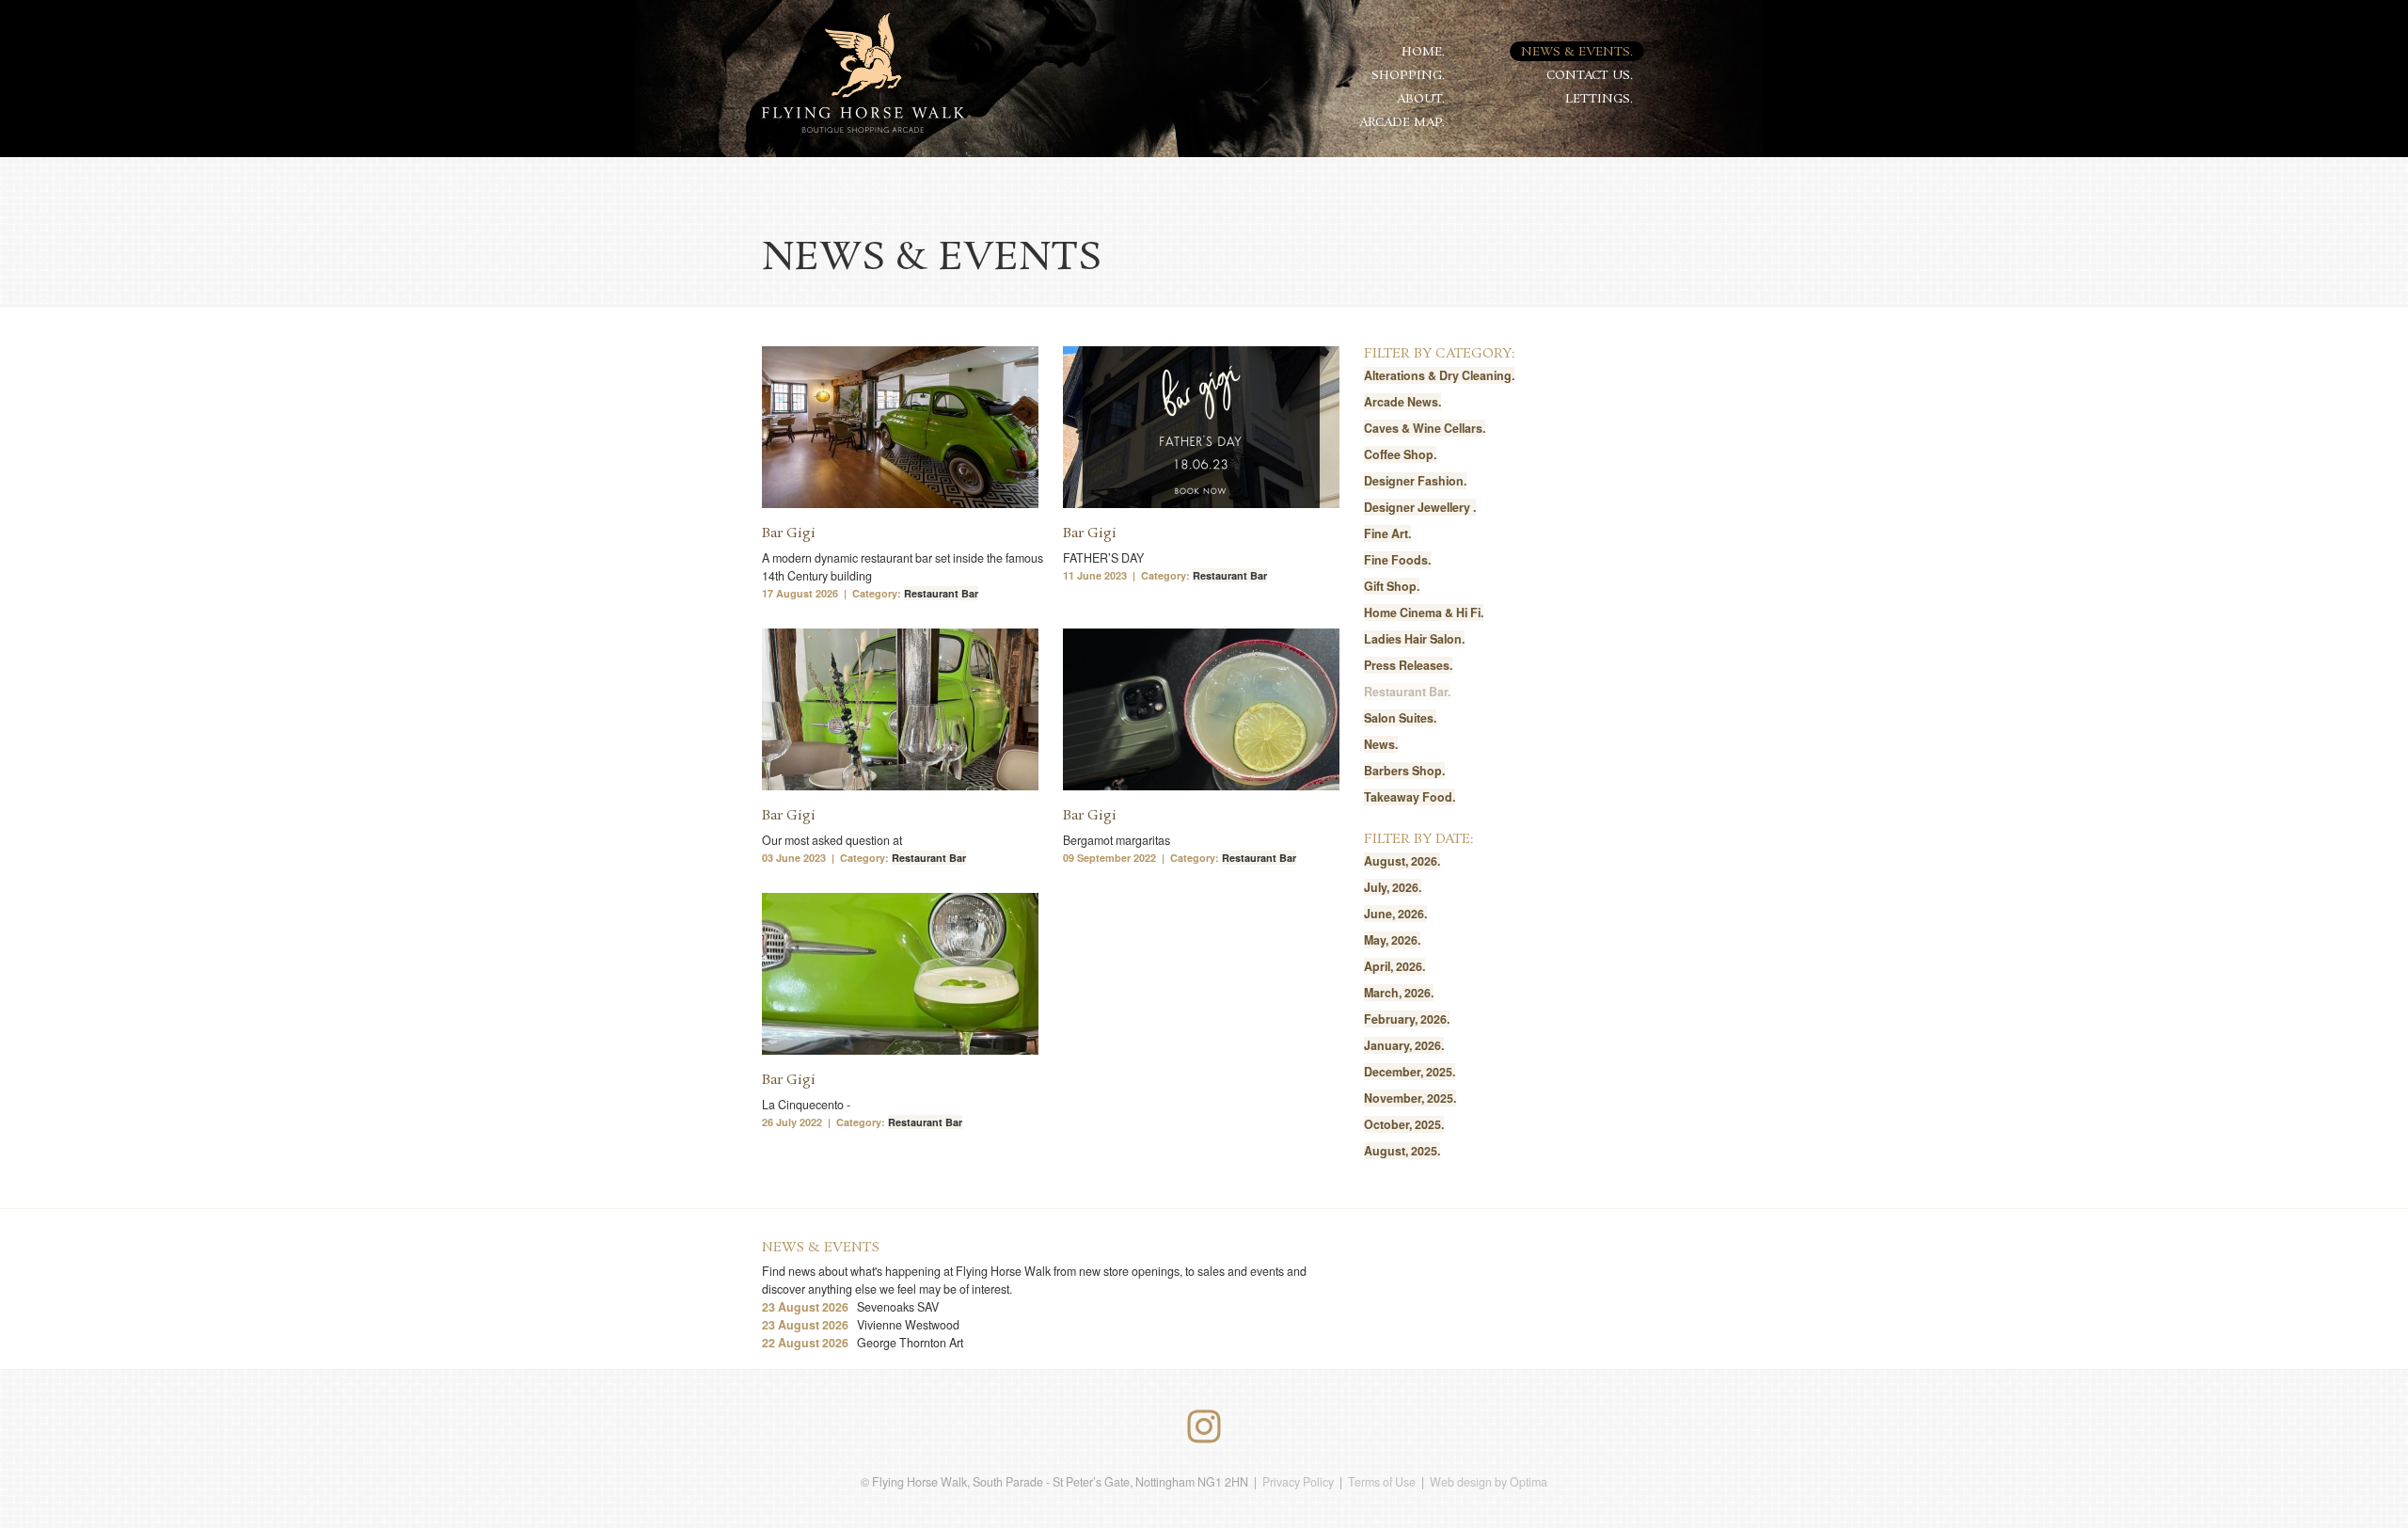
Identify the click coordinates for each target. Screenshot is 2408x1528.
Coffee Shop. (1400, 454)
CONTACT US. (1590, 76)
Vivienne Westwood (861, 1325)
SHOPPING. (1408, 76)
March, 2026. (1399, 993)
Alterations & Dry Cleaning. (1439, 375)
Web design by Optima (1489, 1482)
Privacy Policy (1298, 1482)
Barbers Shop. (1404, 771)
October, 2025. (1404, 1124)
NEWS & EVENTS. (1577, 52)
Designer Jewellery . (1420, 507)
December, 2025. (1410, 1072)
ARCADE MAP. (1402, 123)
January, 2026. (1404, 1045)
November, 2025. (1410, 1098)
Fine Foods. (1397, 560)
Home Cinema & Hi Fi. (1424, 613)
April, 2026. (1394, 966)
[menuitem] (1424, 51)
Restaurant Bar (941, 593)
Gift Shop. (1392, 586)
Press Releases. (1408, 665)
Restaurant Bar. (1407, 692)
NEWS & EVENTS (821, 1248)
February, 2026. (1407, 1019)
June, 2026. (1395, 914)
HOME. (1423, 52)
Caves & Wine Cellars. (1425, 428)
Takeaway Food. (1410, 797)
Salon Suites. (1400, 718)
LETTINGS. (1599, 99)
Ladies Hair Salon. (1414, 639)
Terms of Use (1382, 1482)
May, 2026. (1392, 940)
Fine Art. (1387, 533)
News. (1381, 744)
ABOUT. (1421, 99)
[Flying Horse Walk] (863, 74)
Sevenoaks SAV (850, 1307)
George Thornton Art (863, 1343)
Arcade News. (1402, 402)
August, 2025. (1402, 1151)
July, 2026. (1393, 887)
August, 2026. (1402, 861)
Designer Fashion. (1415, 481)
